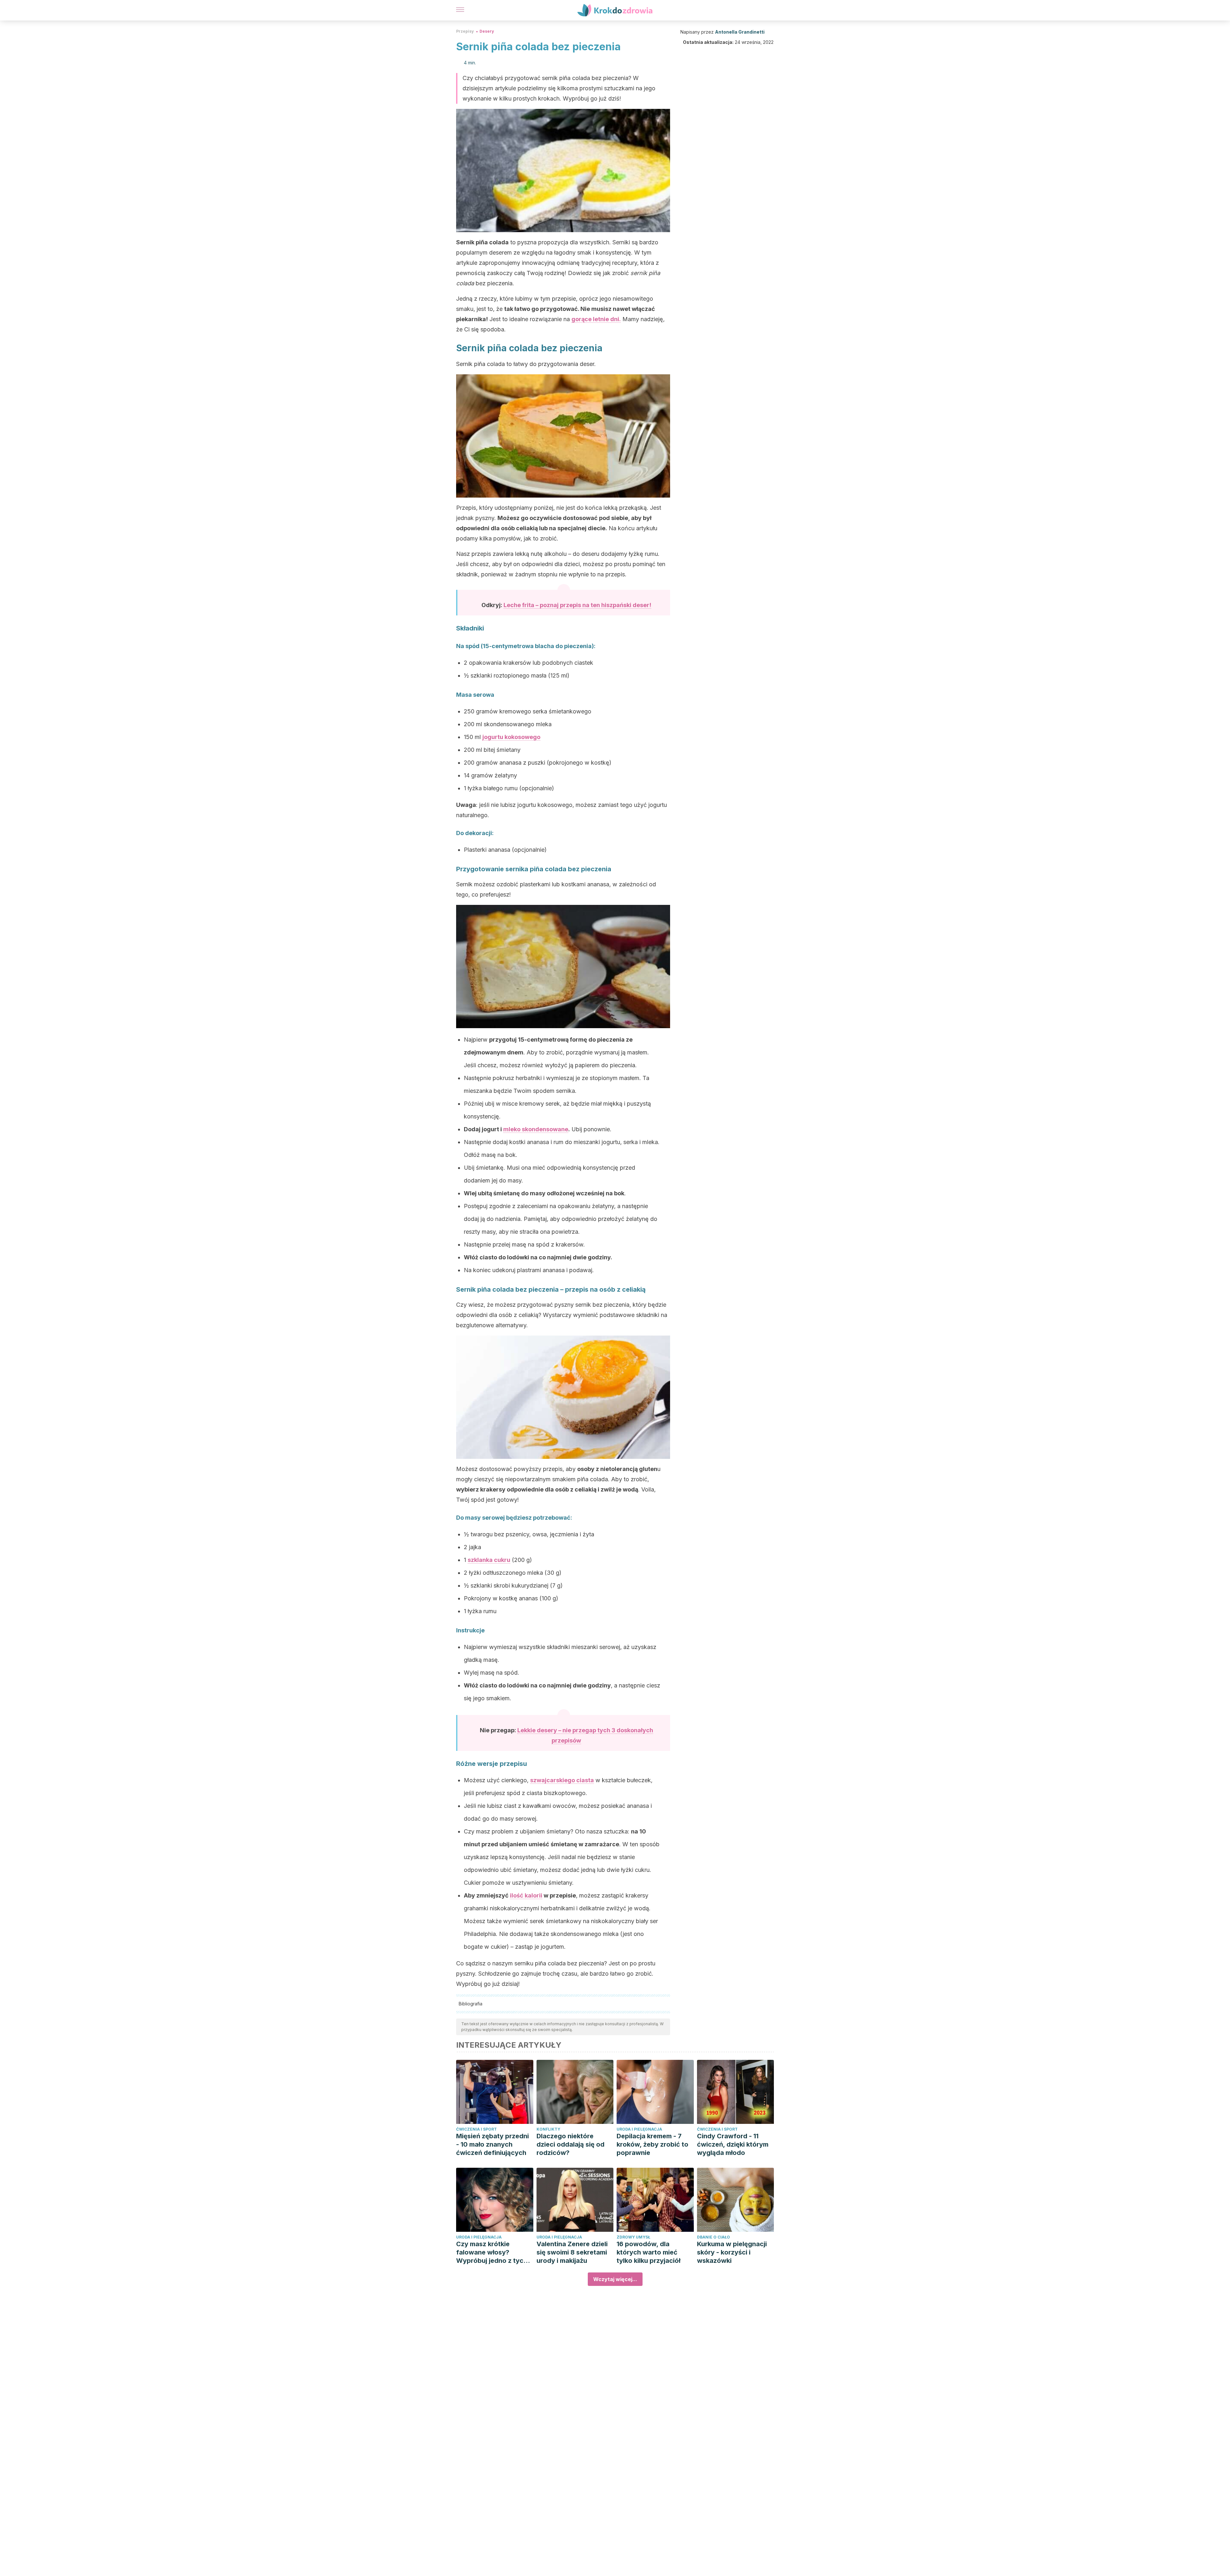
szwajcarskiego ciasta (562, 1780)
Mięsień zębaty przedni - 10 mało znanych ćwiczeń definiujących (492, 2144)
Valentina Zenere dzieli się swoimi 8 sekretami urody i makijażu (572, 2252)
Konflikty (548, 2129)
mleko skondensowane (536, 1129)
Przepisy (465, 31)
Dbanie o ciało (713, 2237)
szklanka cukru (489, 1560)
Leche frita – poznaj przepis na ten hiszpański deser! (577, 605)
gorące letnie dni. (596, 319)
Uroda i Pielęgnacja (639, 2129)
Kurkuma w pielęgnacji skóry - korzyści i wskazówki (732, 2252)
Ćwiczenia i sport (476, 2129)
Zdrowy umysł (633, 2237)
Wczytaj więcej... (615, 2279)
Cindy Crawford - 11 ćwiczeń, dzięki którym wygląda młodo (733, 2144)
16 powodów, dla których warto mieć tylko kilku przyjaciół (648, 2252)
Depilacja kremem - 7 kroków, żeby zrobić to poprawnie (652, 2144)
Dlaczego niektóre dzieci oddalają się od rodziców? (570, 2144)
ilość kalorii (526, 1895)
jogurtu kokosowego (511, 737)
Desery (487, 31)
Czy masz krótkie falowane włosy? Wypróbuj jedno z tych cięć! (492, 2252)
